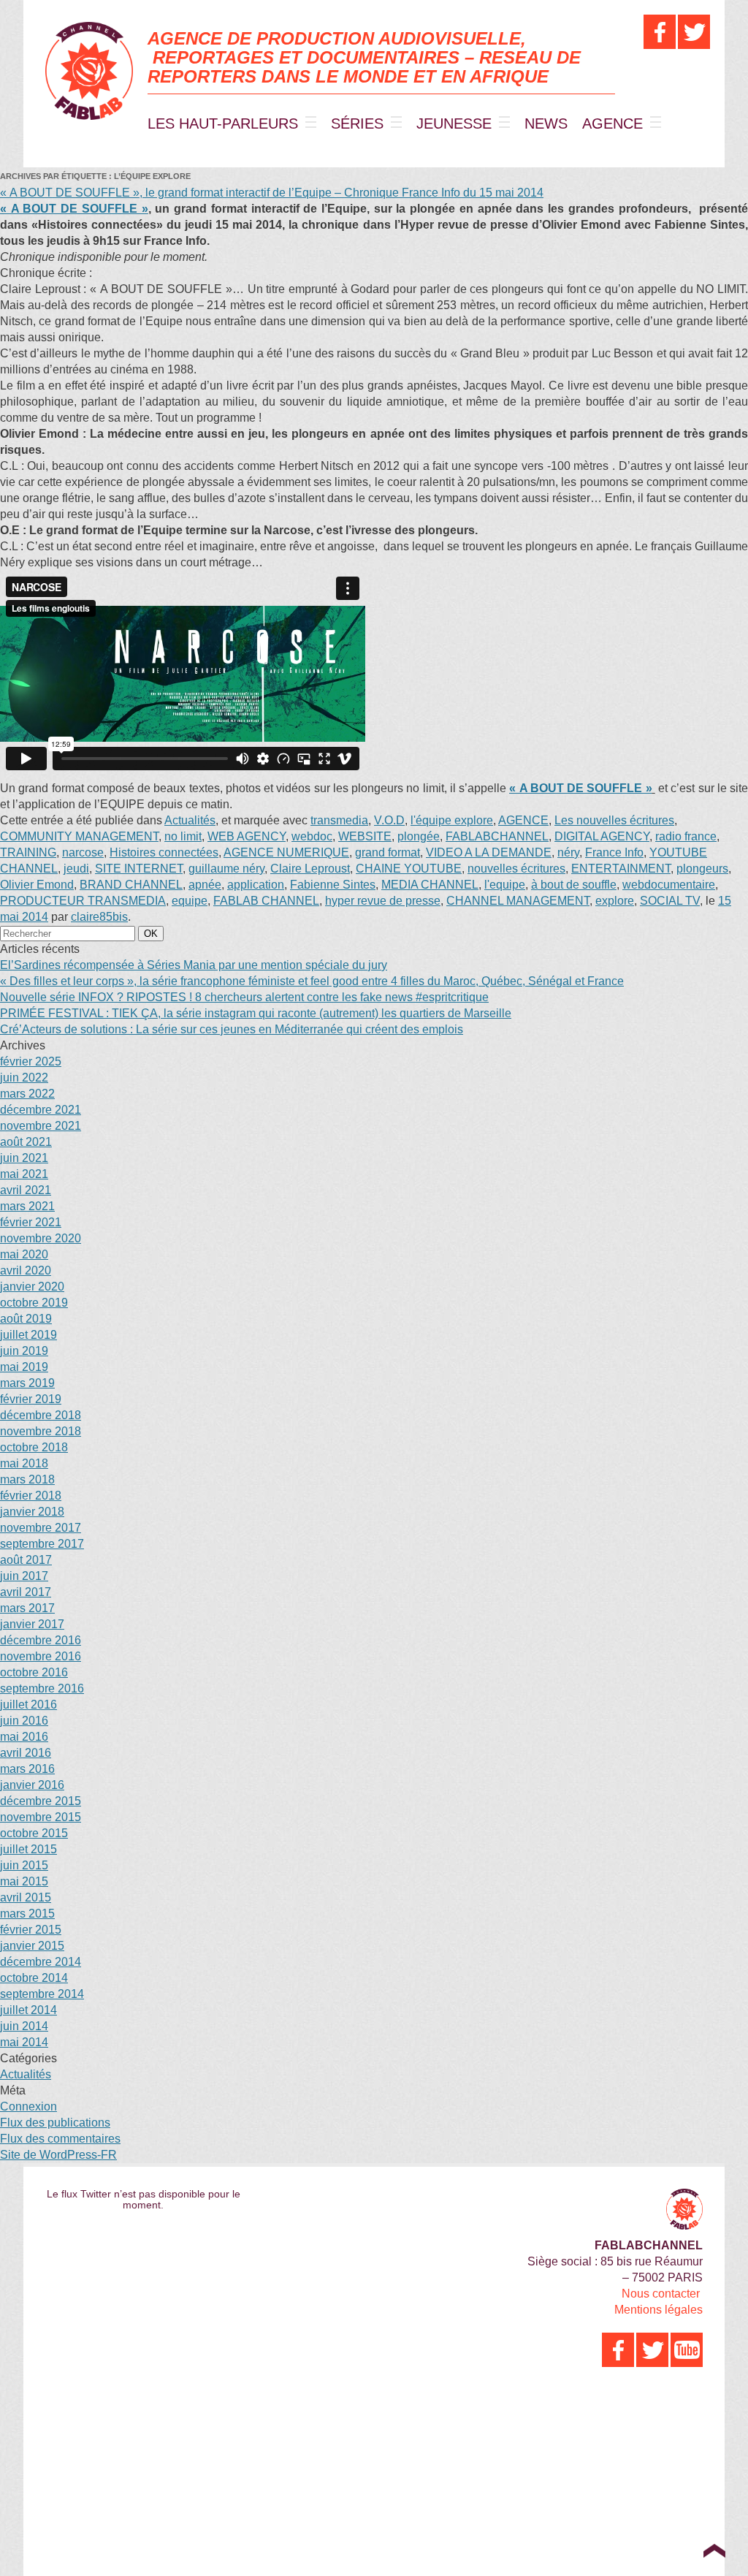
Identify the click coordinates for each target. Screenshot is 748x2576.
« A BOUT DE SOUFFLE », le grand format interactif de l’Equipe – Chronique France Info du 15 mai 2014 (272, 193)
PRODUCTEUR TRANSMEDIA (83, 901)
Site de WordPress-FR (58, 2155)
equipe (190, 901)
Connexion (28, 2106)
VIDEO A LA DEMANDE (489, 852)
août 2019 (26, 1319)
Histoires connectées (164, 852)
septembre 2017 (42, 1544)
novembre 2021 (41, 1126)
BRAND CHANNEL (131, 885)
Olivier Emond (37, 885)
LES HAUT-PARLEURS (223, 124)
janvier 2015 (32, 1946)
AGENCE (612, 124)
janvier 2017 (32, 1624)
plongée (419, 836)
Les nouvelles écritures (614, 820)
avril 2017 (26, 1592)
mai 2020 (24, 1254)
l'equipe (505, 885)
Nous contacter (661, 2294)
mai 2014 (24, 2042)
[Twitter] (694, 32)
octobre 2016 (34, 1672)
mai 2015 (24, 1881)
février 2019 (31, 1399)
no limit (183, 836)
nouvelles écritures (516, 869)
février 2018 (31, 1496)
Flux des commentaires (60, 2139)
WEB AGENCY (247, 836)
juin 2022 (24, 1078)
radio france (686, 836)
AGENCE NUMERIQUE (286, 852)
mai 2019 (24, 1367)
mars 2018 (27, 1479)
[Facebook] (660, 32)
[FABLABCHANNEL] (89, 71)
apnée (205, 885)
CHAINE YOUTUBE (409, 869)
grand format (388, 852)
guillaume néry (226, 869)
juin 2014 (24, 2026)
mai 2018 (24, 1463)
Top (714, 2550)
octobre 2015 (34, 1833)
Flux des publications (55, 2123)
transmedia (339, 820)
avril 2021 (26, 1190)
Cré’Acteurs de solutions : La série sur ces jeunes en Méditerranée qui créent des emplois (232, 1029)
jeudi (76, 869)
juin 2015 (24, 1865)
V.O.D (389, 820)
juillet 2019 (28, 1335)
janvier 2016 (32, 1785)
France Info (614, 852)
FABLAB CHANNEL (266, 901)
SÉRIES (357, 124)
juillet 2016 (28, 1705)
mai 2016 (24, 1737)
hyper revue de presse (383, 901)
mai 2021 (24, 1174)
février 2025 (31, 1061)
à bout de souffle (574, 885)
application (256, 885)
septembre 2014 (42, 1994)
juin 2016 (24, 1721)
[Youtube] (687, 2350)
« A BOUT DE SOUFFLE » (74, 209)
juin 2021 (24, 1158)
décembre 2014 (41, 1962)
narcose (83, 852)
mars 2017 (27, 1608)
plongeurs (702, 869)
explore (615, 901)
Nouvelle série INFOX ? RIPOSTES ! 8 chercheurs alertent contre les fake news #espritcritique (244, 997)
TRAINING (28, 852)
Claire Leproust (310, 869)
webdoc (312, 836)
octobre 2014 (34, 1978)
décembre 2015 (41, 1801)
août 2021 (26, 1142)
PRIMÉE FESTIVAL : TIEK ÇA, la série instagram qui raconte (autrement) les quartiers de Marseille (256, 1013)
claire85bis (99, 917)
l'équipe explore (452, 820)
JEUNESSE (454, 124)
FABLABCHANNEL (497, 836)
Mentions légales (659, 2310)
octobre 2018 (34, 1447)
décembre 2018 (41, 1415)
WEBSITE (365, 836)
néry (568, 852)
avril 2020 (26, 1270)
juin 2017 (24, 1576)
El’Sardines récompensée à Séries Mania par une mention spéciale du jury (194, 965)
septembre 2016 (42, 1688)
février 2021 (31, 1222)
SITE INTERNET (139, 869)
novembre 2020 (41, 1238)
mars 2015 (27, 1914)
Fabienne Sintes (333, 885)
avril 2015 (26, 1897)
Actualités (190, 820)
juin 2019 (24, 1351)
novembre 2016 (41, 1656)
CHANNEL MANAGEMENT (518, 901)
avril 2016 (26, 1753)
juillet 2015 (28, 1849)
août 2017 (26, 1560)
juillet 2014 (28, 2010)
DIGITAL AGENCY (602, 836)
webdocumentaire (669, 885)
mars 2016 (27, 1769)
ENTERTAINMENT (621, 869)
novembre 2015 (41, 1817)
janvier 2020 (32, 1287)
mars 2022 (27, 1094)
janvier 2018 (32, 1512)
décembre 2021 (41, 1110)
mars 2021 (27, 1206)
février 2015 (31, 1930)
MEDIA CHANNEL (430, 885)
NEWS (546, 124)
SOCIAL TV (670, 901)
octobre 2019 (34, 1303)
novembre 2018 (41, 1431)
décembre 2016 (41, 1640)
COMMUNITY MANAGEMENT (79, 836)
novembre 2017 (41, 1528)
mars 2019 (27, 1383)
